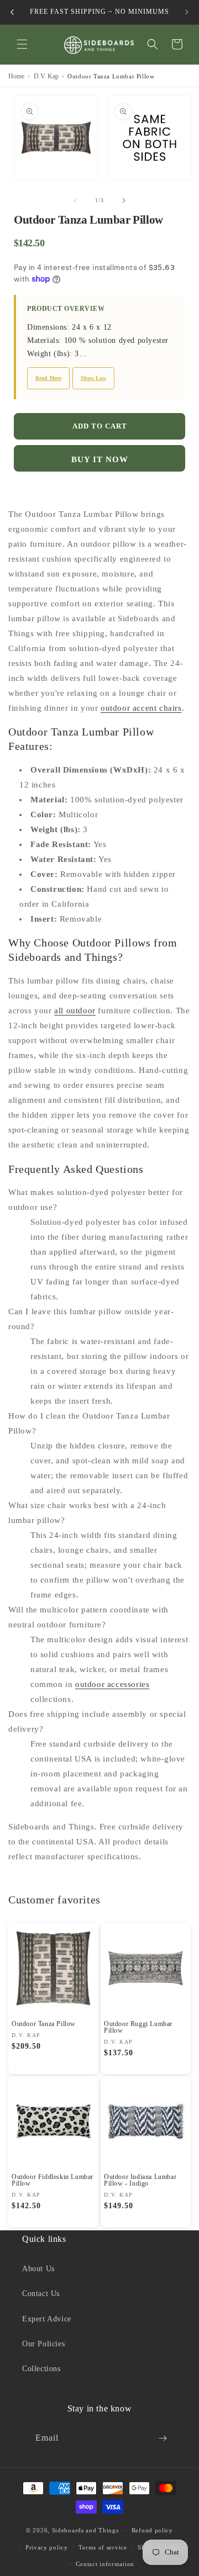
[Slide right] (124, 200)
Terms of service (103, 2547)
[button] (22, 44)
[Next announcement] (187, 12)
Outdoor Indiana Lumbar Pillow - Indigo (140, 2180)
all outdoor (75, 1011)
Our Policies (43, 2344)
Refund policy (152, 2530)
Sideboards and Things (85, 2530)
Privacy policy (47, 2547)
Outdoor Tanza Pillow (44, 2024)
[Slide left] (75, 200)
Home (16, 76)
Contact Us (41, 2294)
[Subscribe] (163, 2438)
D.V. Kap (46, 76)
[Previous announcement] (12, 12)
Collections (41, 2369)
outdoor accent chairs (141, 708)
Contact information (105, 2564)
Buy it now (100, 459)
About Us (38, 2269)
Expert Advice (47, 2319)
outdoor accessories (112, 1684)
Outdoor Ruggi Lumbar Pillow (138, 2027)
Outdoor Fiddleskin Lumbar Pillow (53, 2180)
